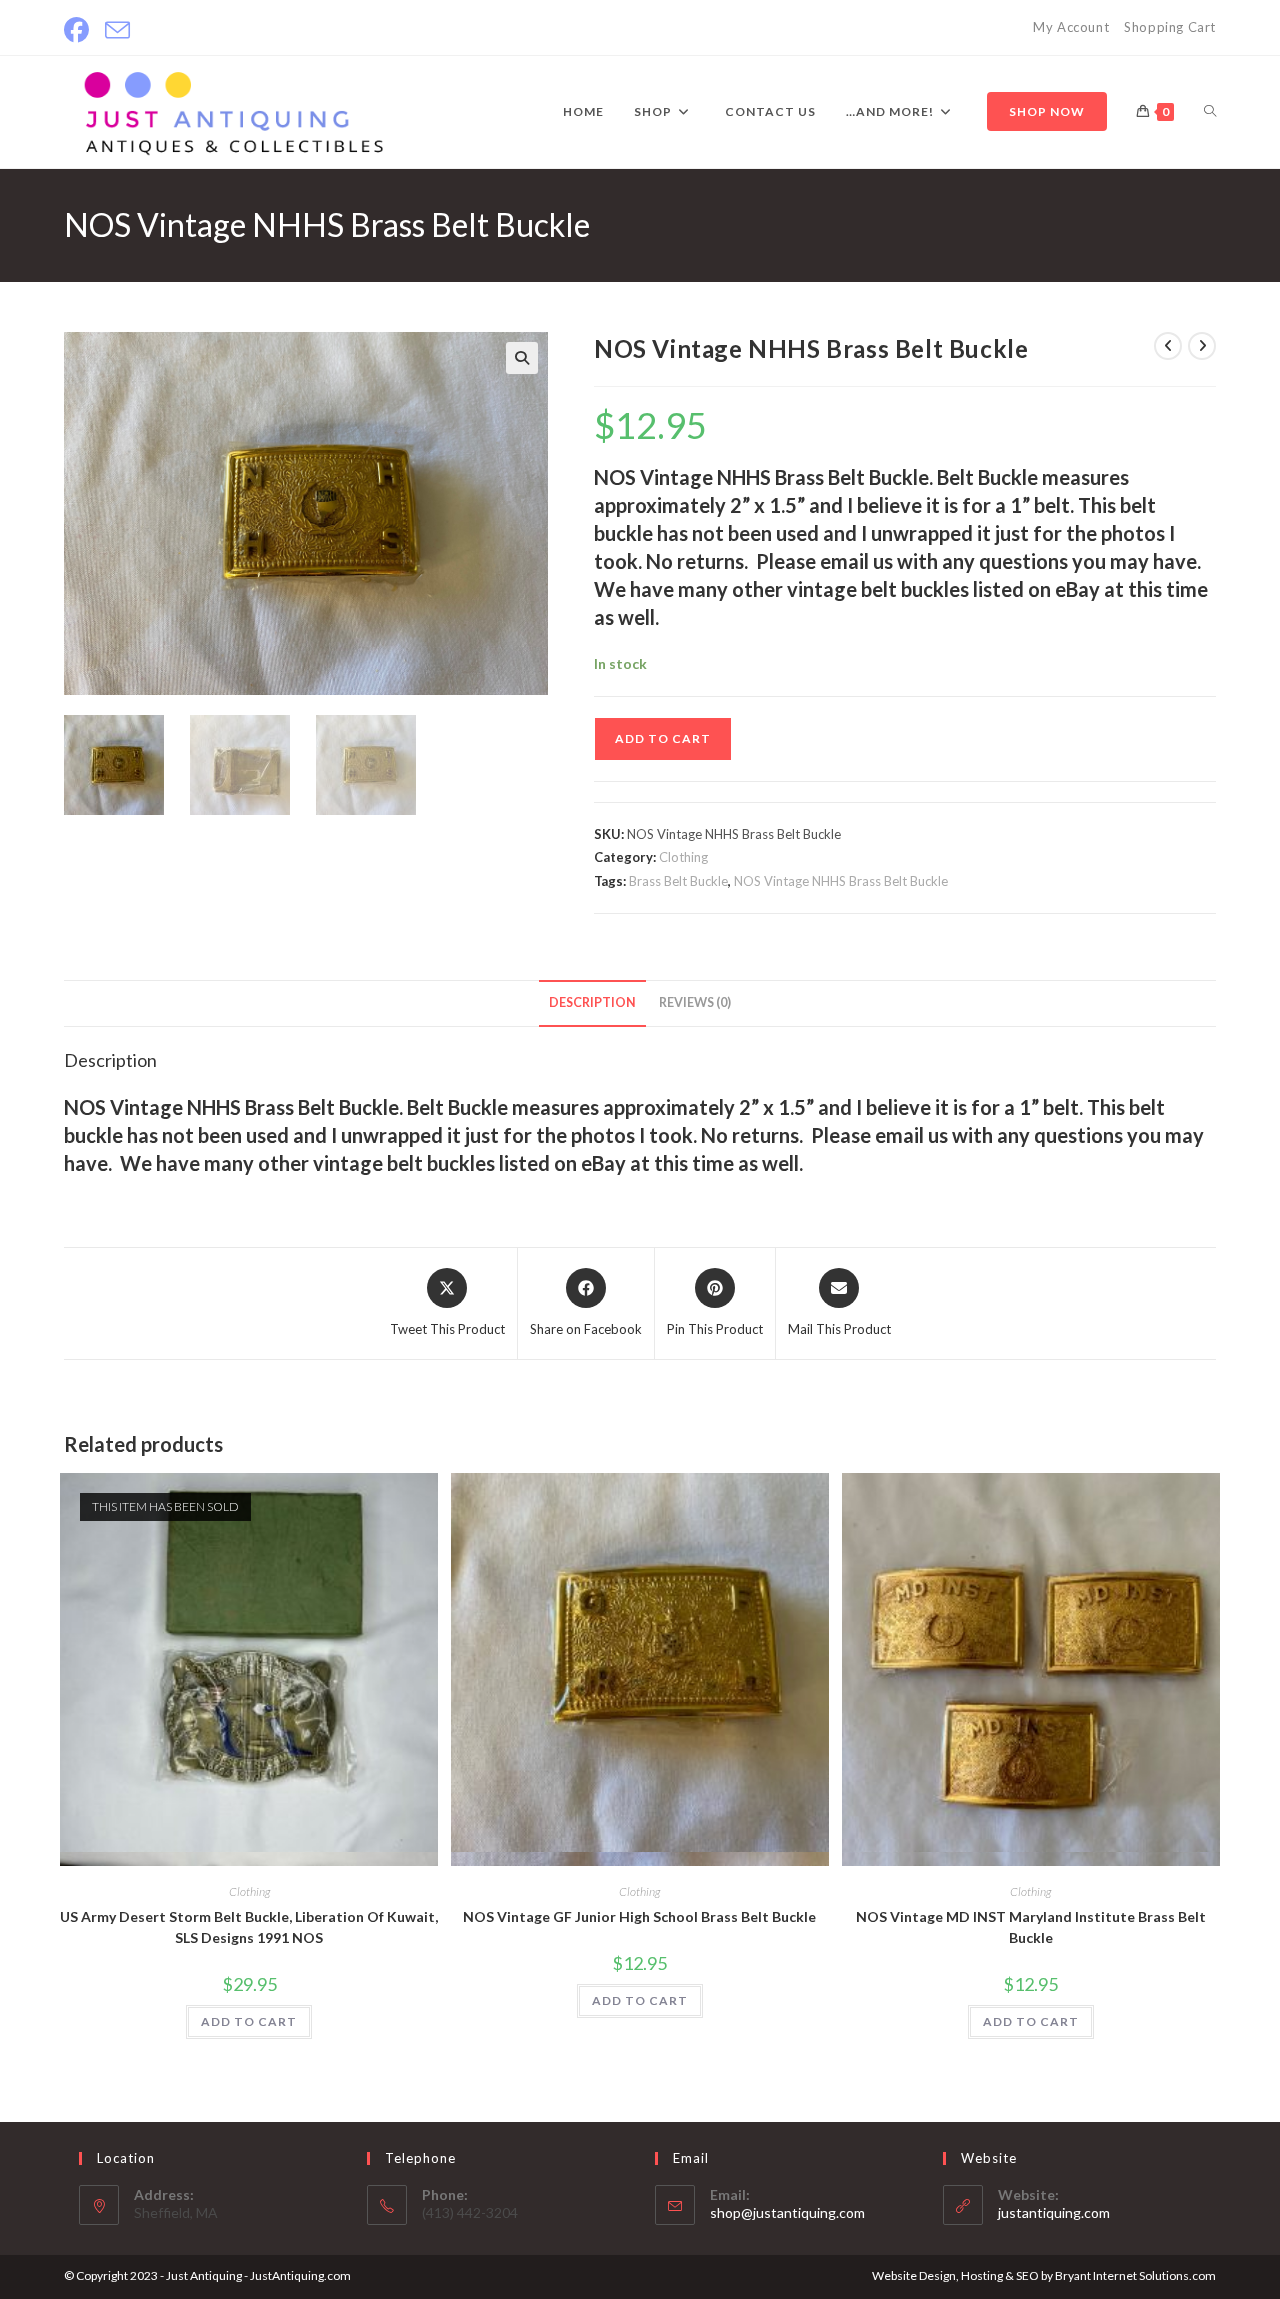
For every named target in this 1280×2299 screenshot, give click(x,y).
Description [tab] (592, 1002)
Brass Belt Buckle (678, 881)
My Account (1071, 27)
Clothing (683, 857)
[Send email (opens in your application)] (117, 30)
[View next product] (1202, 346)
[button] (522, 358)
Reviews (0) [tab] (695, 1002)
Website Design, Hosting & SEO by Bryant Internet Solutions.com (1044, 2275)
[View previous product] (1168, 346)
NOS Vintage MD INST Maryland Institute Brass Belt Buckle (1031, 1927)
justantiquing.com (1054, 2212)
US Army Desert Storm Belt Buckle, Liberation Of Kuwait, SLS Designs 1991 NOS (249, 1927)
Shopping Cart (1170, 27)
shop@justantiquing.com (787, 2212)
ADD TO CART (663, 738)
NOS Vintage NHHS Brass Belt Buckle (841, 881)
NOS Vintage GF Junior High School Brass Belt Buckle (639, 1916)
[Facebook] (80, 30)
